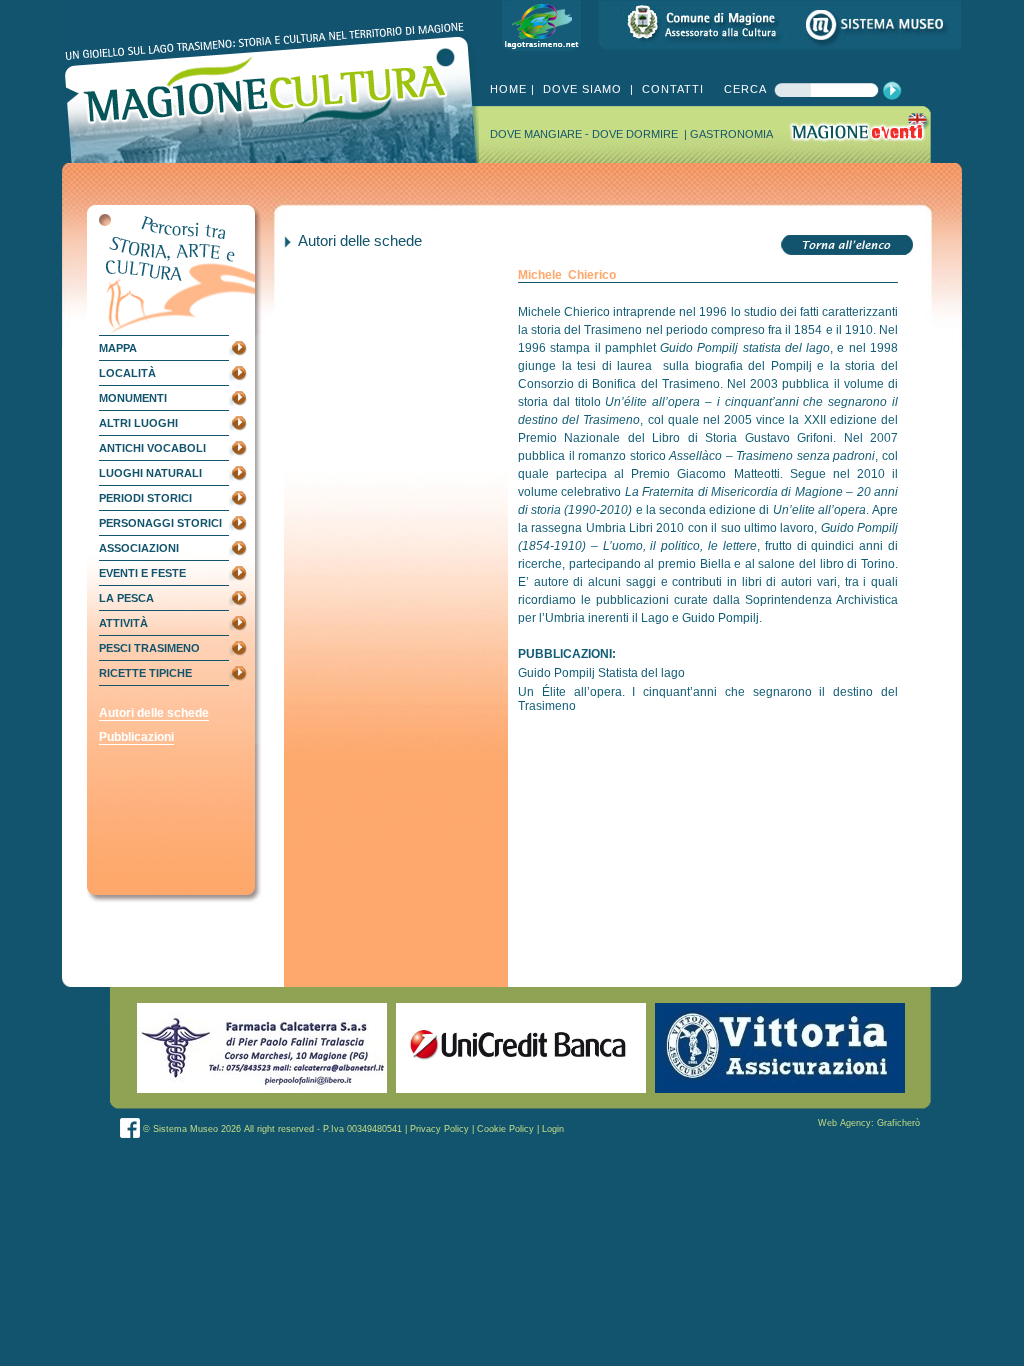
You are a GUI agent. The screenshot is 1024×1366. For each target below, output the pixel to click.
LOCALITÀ (127, 373)
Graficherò (898, 1123)
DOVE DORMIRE (636, 134)
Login (553, 1129)
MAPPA (118, 348)
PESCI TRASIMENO (149, 648)
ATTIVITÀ (123, 623)
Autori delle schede (154, 713)
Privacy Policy (439, 1129)
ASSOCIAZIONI (139, 548)
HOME (508, 89)
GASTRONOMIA (731, 134)
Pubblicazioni (136, 737)
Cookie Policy (505, 1129)
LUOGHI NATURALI (150, 473)
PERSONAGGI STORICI (160, 523)
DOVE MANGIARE (537, 134)
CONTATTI (671, 89)
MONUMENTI (133, 398)
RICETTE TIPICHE (145, 673)
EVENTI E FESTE (142, 573)
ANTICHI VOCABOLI (152, 448)
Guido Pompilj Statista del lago (601, 673)
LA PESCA (126, 598)
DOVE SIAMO (582, 89)
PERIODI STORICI (145, 498)
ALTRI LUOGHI (138, 423)
